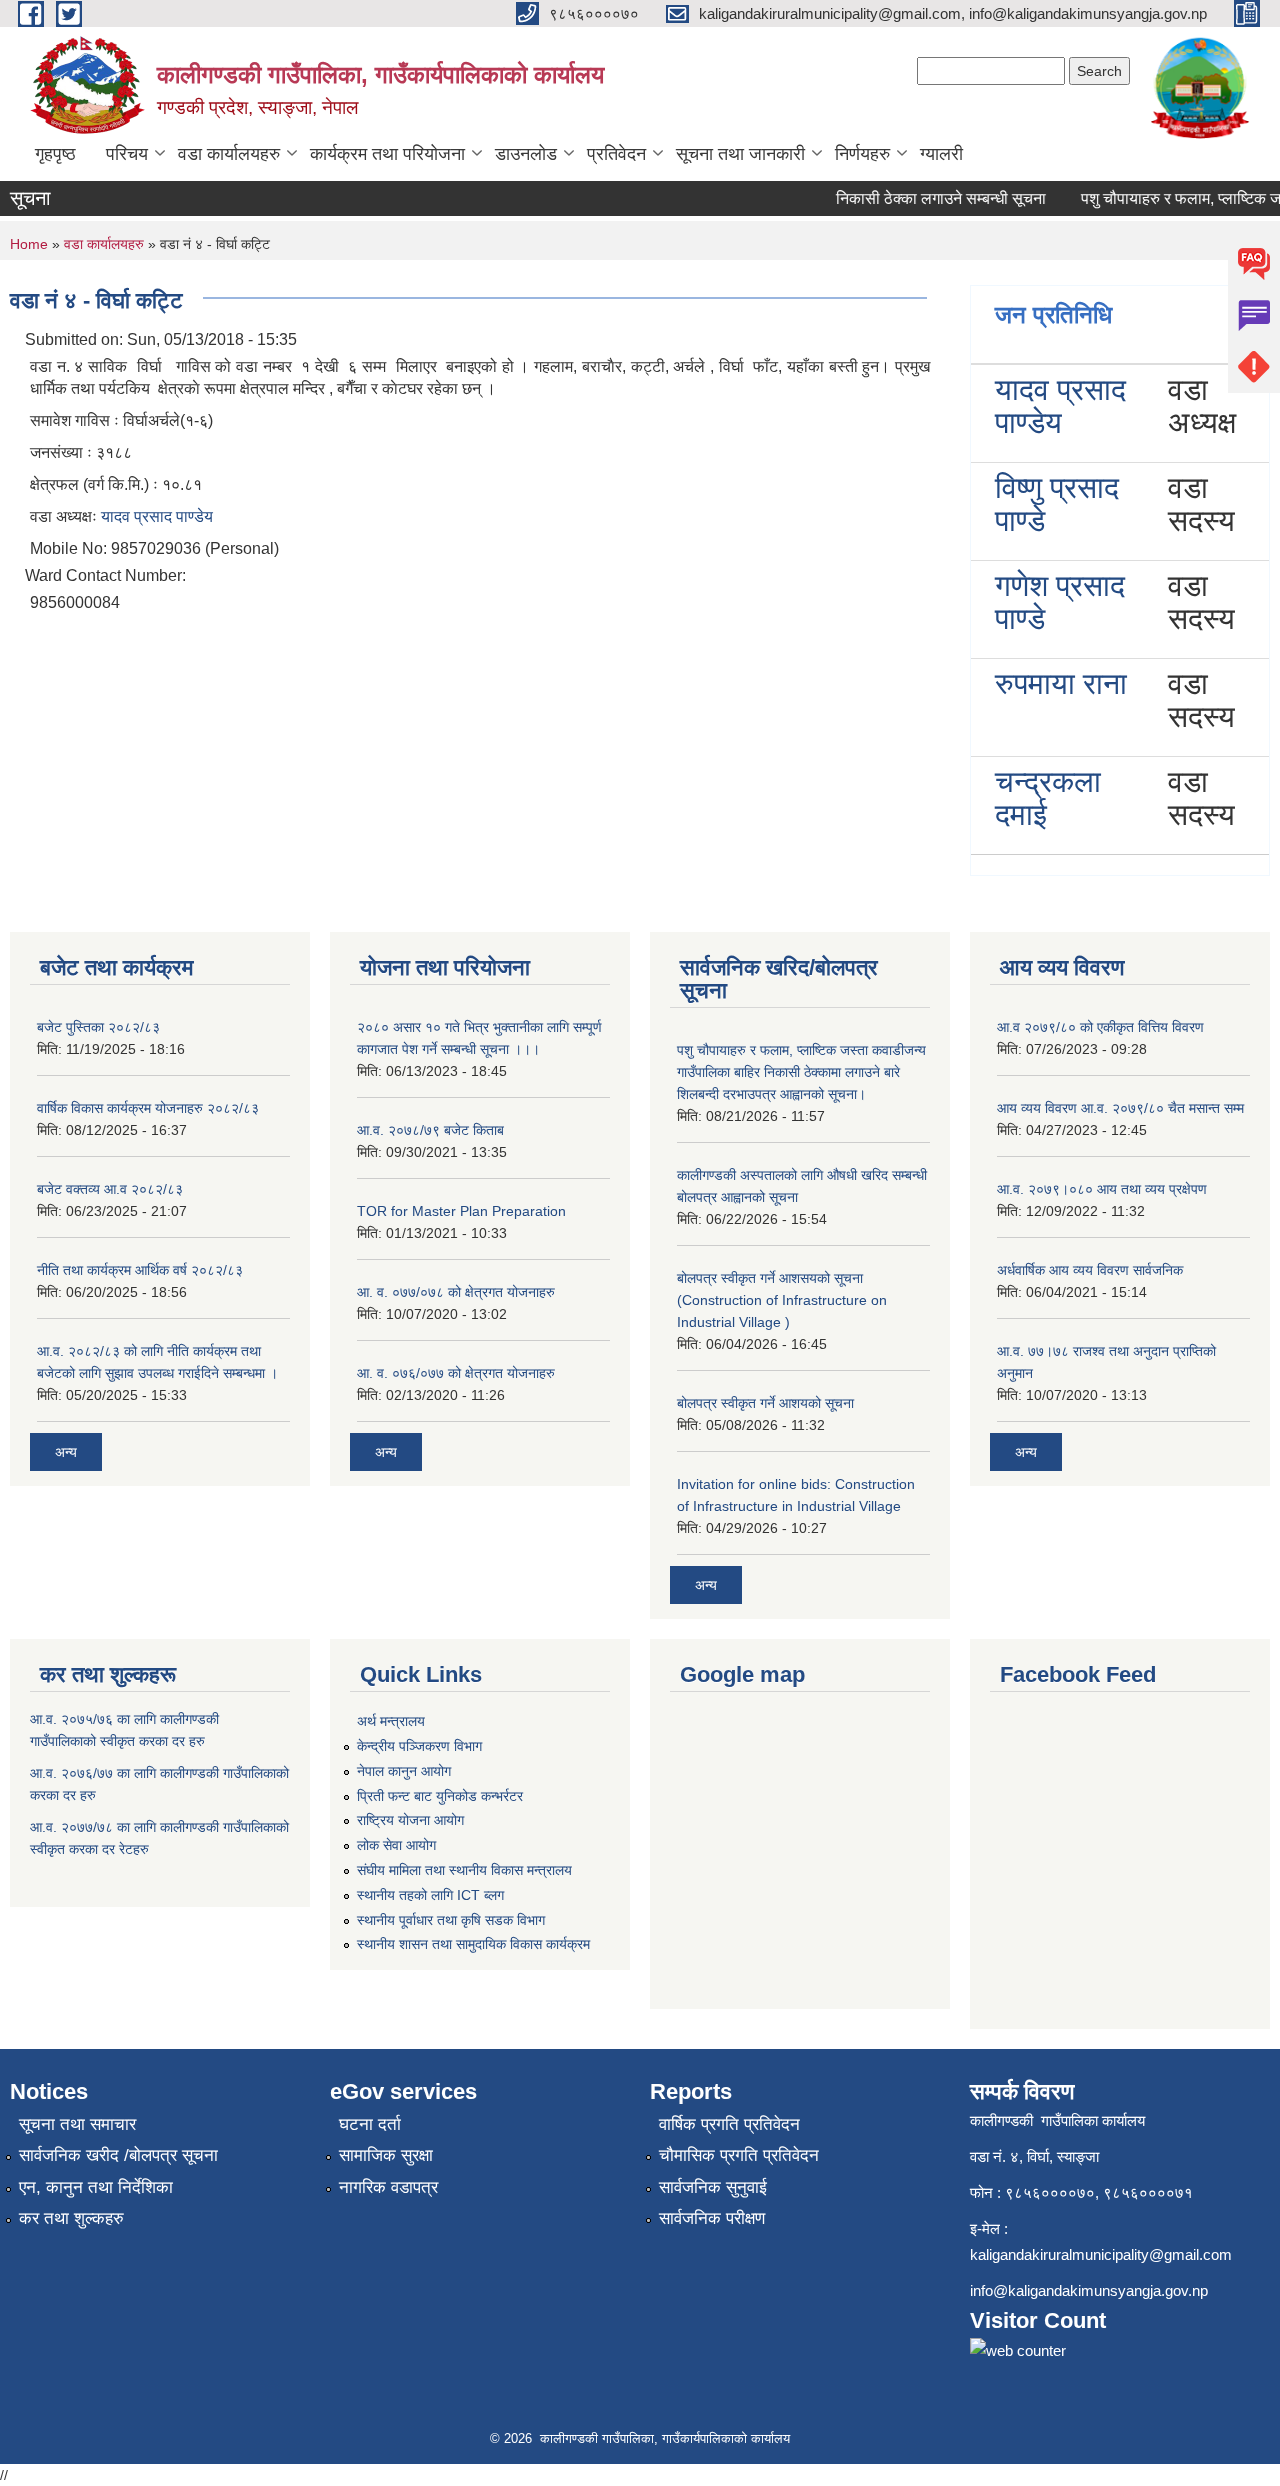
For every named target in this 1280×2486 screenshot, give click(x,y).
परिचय (127, 154)
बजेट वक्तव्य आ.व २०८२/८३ (110, 1189)
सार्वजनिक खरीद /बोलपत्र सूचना (118, 2155)
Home (29, 244)
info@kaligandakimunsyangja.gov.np (1089, 2290)
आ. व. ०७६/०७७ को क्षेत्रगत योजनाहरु (456, 1373)
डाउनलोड (526, 154)
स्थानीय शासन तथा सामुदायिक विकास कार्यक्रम (473, 1944)
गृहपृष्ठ (55, 154)
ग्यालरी (941, 154)
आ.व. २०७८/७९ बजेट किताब (430, 1130)
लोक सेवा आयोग (396, 1845)
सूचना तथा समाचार (77, 2124)
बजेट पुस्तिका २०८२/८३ (98, 1027)
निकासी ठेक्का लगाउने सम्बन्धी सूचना (922, 198)
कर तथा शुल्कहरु (71, 2218)
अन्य (66, 1452)
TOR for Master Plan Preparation (461, 1211)
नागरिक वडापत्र (388, 2187)
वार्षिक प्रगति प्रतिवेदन (729, 2124)
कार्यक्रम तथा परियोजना (387, 154)
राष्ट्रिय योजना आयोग (410, 1820)
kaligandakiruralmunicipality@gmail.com (1101, 2254)
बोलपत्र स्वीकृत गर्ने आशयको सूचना (765, 1403)
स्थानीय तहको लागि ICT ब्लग (430, 1895)
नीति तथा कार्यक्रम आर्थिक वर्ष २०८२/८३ (140, 1270)
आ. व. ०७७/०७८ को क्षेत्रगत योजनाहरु (456, 1292)
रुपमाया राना (1061, 683)
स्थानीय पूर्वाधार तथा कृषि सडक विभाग (451, 1920)
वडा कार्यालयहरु (229, 154)
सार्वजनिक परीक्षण (712, 2218)
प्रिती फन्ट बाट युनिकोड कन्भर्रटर (440, 1796)
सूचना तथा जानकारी (740, 154)
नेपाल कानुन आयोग (404, 1771)
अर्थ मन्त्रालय (391, 1721)
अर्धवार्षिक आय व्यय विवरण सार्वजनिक (1090, 1270)
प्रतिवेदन (616, 154)
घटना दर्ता (370, 2124)
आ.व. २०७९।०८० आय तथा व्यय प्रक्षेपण (1102, 1189)
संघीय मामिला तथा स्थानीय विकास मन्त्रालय (464, 1870)
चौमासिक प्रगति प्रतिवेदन (739, 2155)
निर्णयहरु (862, 154)
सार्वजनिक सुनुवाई (713, 2187)
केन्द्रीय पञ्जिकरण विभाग (419, 1746)
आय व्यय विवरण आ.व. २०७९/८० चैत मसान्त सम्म (1120, 1108)
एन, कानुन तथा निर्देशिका (96, 2187)
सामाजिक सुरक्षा (386, 2155)
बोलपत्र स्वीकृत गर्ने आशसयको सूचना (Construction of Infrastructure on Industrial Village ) (782, 1300)
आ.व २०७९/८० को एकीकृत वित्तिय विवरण (1100, 1027)
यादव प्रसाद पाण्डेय (157, 516)
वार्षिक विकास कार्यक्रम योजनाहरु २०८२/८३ (148, 1108)
